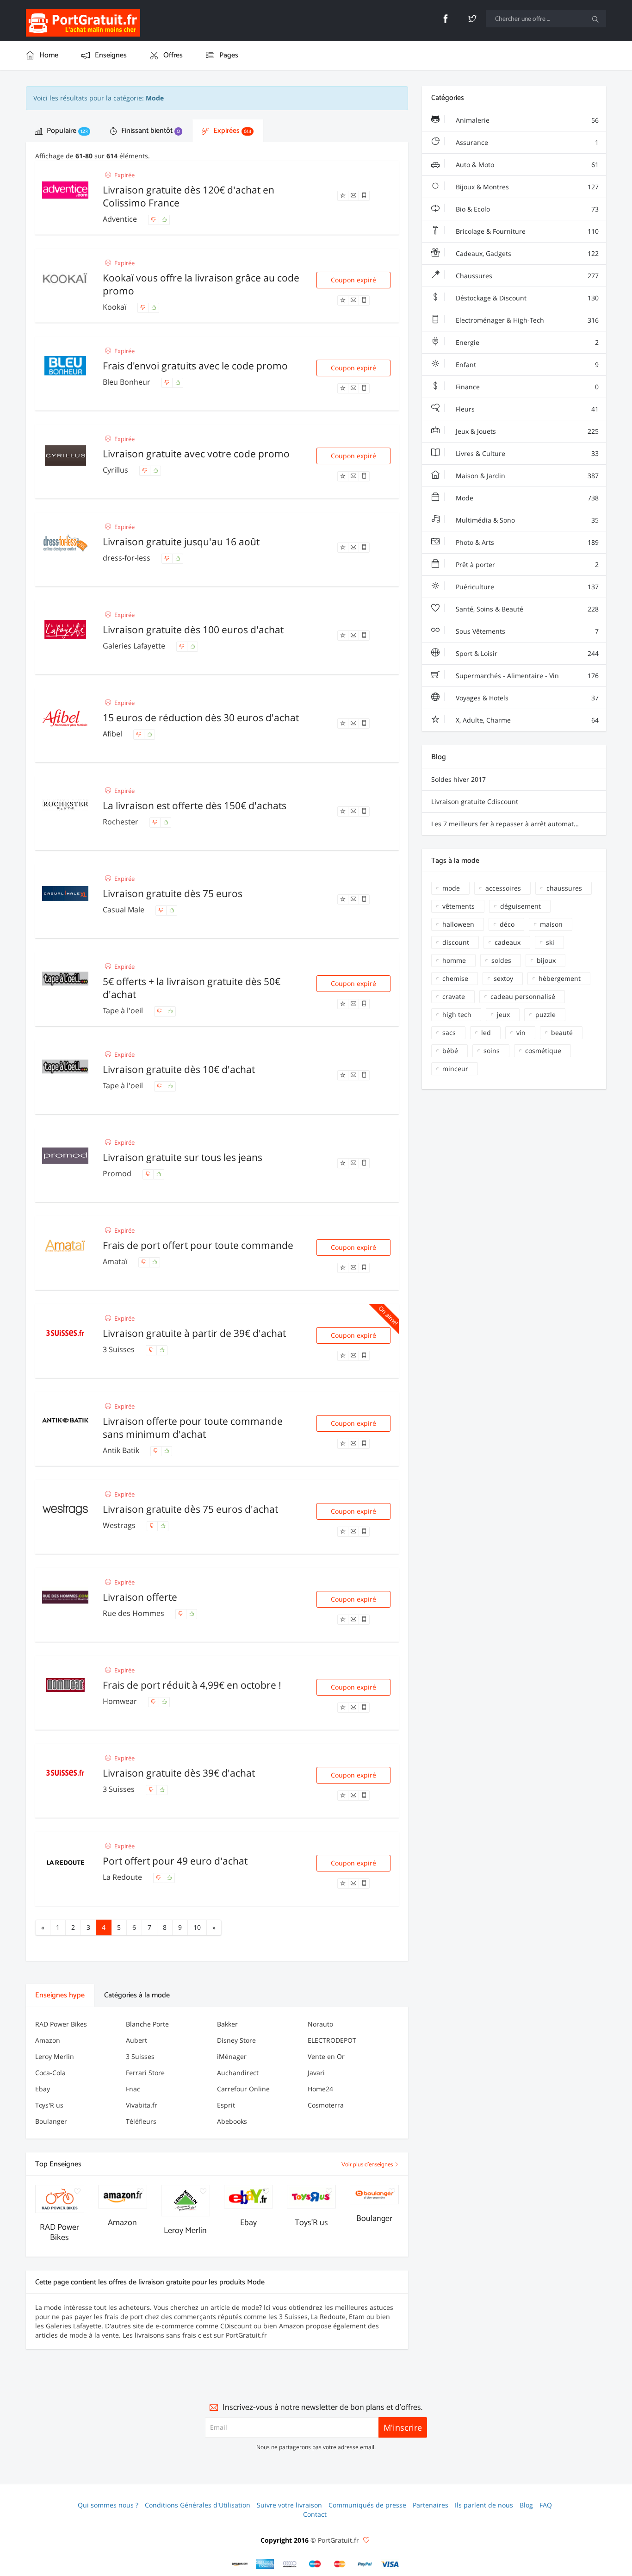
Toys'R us (49, 2105)
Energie (526, 342)
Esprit (226, 2105)
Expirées (231, 131)
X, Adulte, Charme (526, 720)
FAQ (546, 2505)
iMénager (232, 2056)
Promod (118, 1173)
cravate (454, 996)
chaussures (564, 888)
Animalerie (526, 120)
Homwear (121, 1701)
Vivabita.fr (142, 2105)
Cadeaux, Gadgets (526, 253)
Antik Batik (122, 1450)
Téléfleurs (141, 2121)
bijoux (546, 960)
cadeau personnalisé (523, 996)
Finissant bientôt (150, 131)
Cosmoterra (326, 2105)
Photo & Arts (526, 542)
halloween (458, 924)
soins (492, 1051)
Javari (316, 2073)
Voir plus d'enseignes (368, 2165)
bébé (450, 1051)
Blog (526, 2505)
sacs (449, 1032)
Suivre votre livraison (289, 2505)
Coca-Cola (50, 2073)
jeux (503, 1014)
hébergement (560, 978)
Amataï (116, 1261)
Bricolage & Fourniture (526, 231)
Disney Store (236, 2040)
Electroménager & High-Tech (526, 320)
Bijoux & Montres (526, 187)
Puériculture (526, 587)
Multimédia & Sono (526, 520)
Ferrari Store (145, 2073)
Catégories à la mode (137, 1995)
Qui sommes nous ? (108, 2505)
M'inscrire (403, 2427)
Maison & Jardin (526, 476)
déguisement (520, 906)
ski (550, 942)
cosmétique (543, 1051)
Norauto (320, 2024)
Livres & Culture (526, 453)
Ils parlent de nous (484, 2505)
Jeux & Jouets (526, 431)
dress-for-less (127, 558)
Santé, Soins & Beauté (526, 609)
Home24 (320, 2089)
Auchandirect (238, 2073)
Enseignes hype (60, 1995)
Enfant (526, 365)
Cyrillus (116, 470)
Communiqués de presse (367, 2505)
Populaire (66, 131)
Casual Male (124, 910)
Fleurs (526, 409)
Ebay (43, 2089)
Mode (526, 498)
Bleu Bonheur (127, 382)
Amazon (48, 2040)
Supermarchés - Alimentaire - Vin (526, 676)
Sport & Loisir (526, 653)
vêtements (459, 906)
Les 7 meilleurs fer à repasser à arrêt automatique (509, 824)
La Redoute (123, 1877)
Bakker (227, 2024)
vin (521, 1032)
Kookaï (115, 307)
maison (551, 924)
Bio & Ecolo (526, 209)
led (486, 1032)
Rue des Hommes (134, 1613)
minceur (455, 1069)
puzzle (545, 1014)
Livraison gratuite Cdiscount (475, 801)
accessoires (503, 888)
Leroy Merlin (55, 2056)
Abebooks (232, 2121)
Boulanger (51, 2121)
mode (451, 888)
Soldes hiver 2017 (459, 779)
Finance (526, 387)
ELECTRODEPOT (332, 2040)
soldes (501, 960)
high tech (457, 1014)
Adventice (121, 219)
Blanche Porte (147, 2024)
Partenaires (431, 2505)
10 (197, 1927)
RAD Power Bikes (61, 2024)
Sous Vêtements (526, 631)
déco (507, 924)
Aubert (136, 2040)
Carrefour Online (243, 2089)
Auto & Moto (526, 165)
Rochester (121, 822)
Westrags (120, 1525)
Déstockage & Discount (526, 298)
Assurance (526, 142)
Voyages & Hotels (526, 698)
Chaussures (526, 276)
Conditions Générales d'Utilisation (198, 2505)
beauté (562, 1032)
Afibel (113, 734)
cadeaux (508, 942)
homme (454, 960)
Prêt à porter (526, 564)
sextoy (503, 978)
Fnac (133, 2089)
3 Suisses (120, 1349)
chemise (455, 978)
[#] (240, 2564)
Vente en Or (326, 2056)
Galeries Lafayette (135, 646)
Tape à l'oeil (124, 1010)
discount (456, 942)
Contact (315, 2514)
